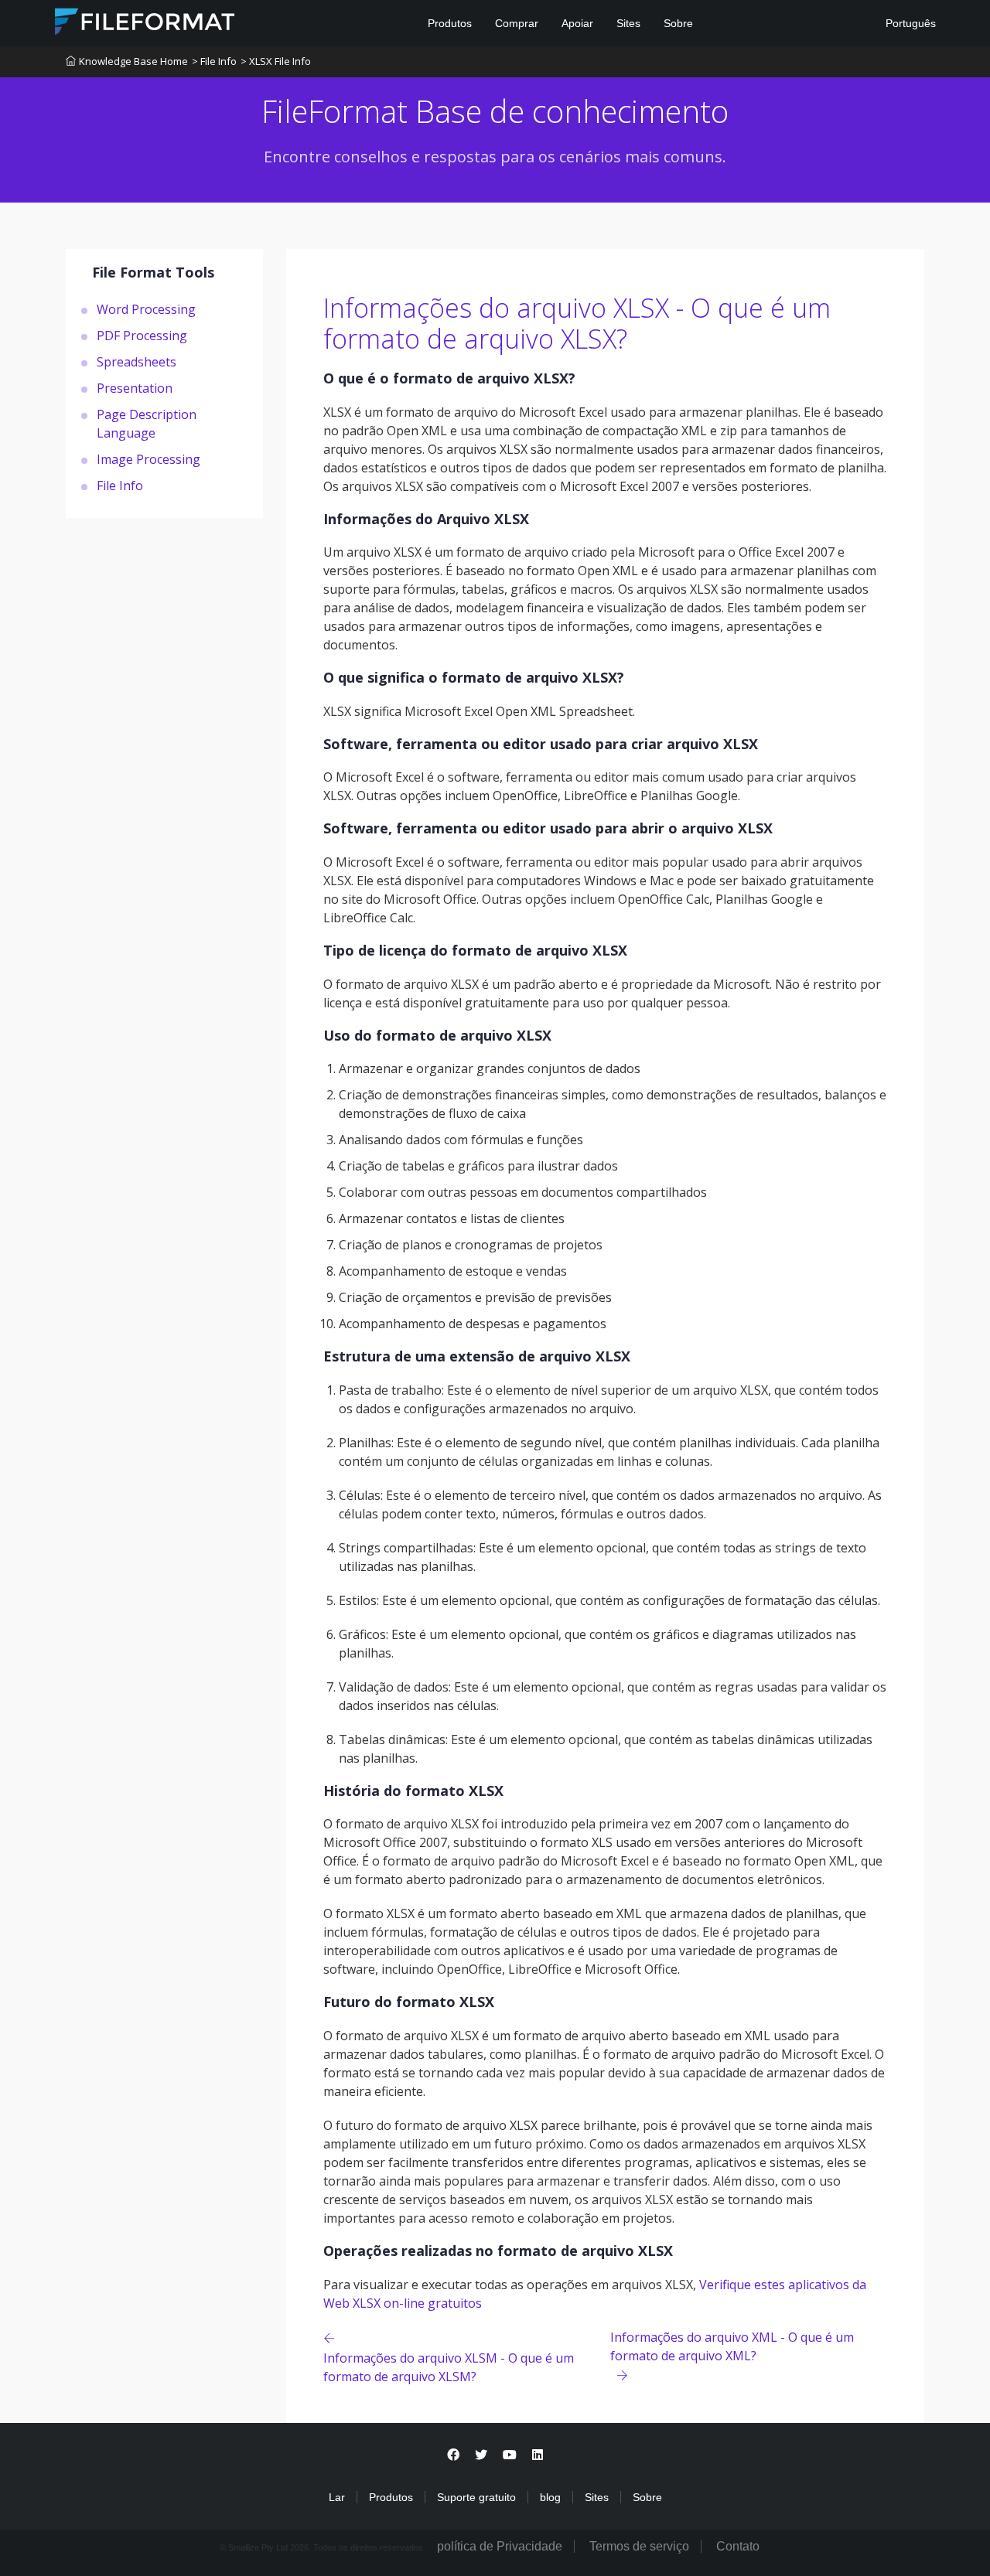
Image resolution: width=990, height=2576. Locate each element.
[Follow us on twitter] (481, 2455)
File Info (120, 485)
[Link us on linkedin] (538, 2455)
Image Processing (148, 458)
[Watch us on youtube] (510, 2455)
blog (550, 2497)
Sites (628, 23)
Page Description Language (147, 423)
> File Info (214, 61)
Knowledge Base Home (133, 61)
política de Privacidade (500, 2546)
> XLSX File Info (276, 61)
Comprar (517, 23)
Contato (738, 2546)
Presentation (135, 387)
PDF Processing (142, 335)
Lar (337, 2497)
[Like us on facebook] (453, 2455)
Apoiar (577, 23)
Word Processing (146, 308)
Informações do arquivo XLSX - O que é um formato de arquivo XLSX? (577, 324)
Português (909, 23)
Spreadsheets (137, 361)
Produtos (450, 23)
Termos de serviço (639, 2546)
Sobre (678, 23)
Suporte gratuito (476, 2497)
